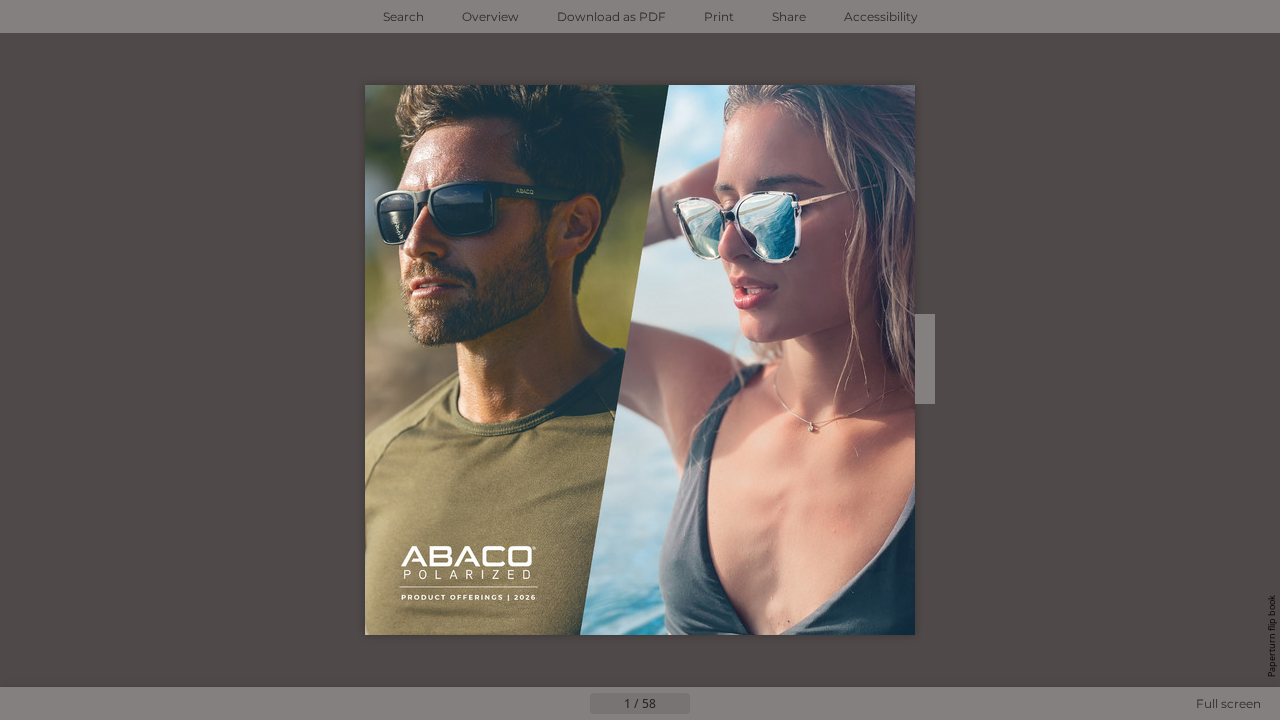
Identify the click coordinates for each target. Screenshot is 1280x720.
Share (789, 16)
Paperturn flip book (1271, 636)
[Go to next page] (706, 704)
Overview (490, 16)
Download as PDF (611, 16)
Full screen (1228, 703)
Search (403, 16)
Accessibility (881, 16)
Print (719, 16)
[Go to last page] (738, 704)
